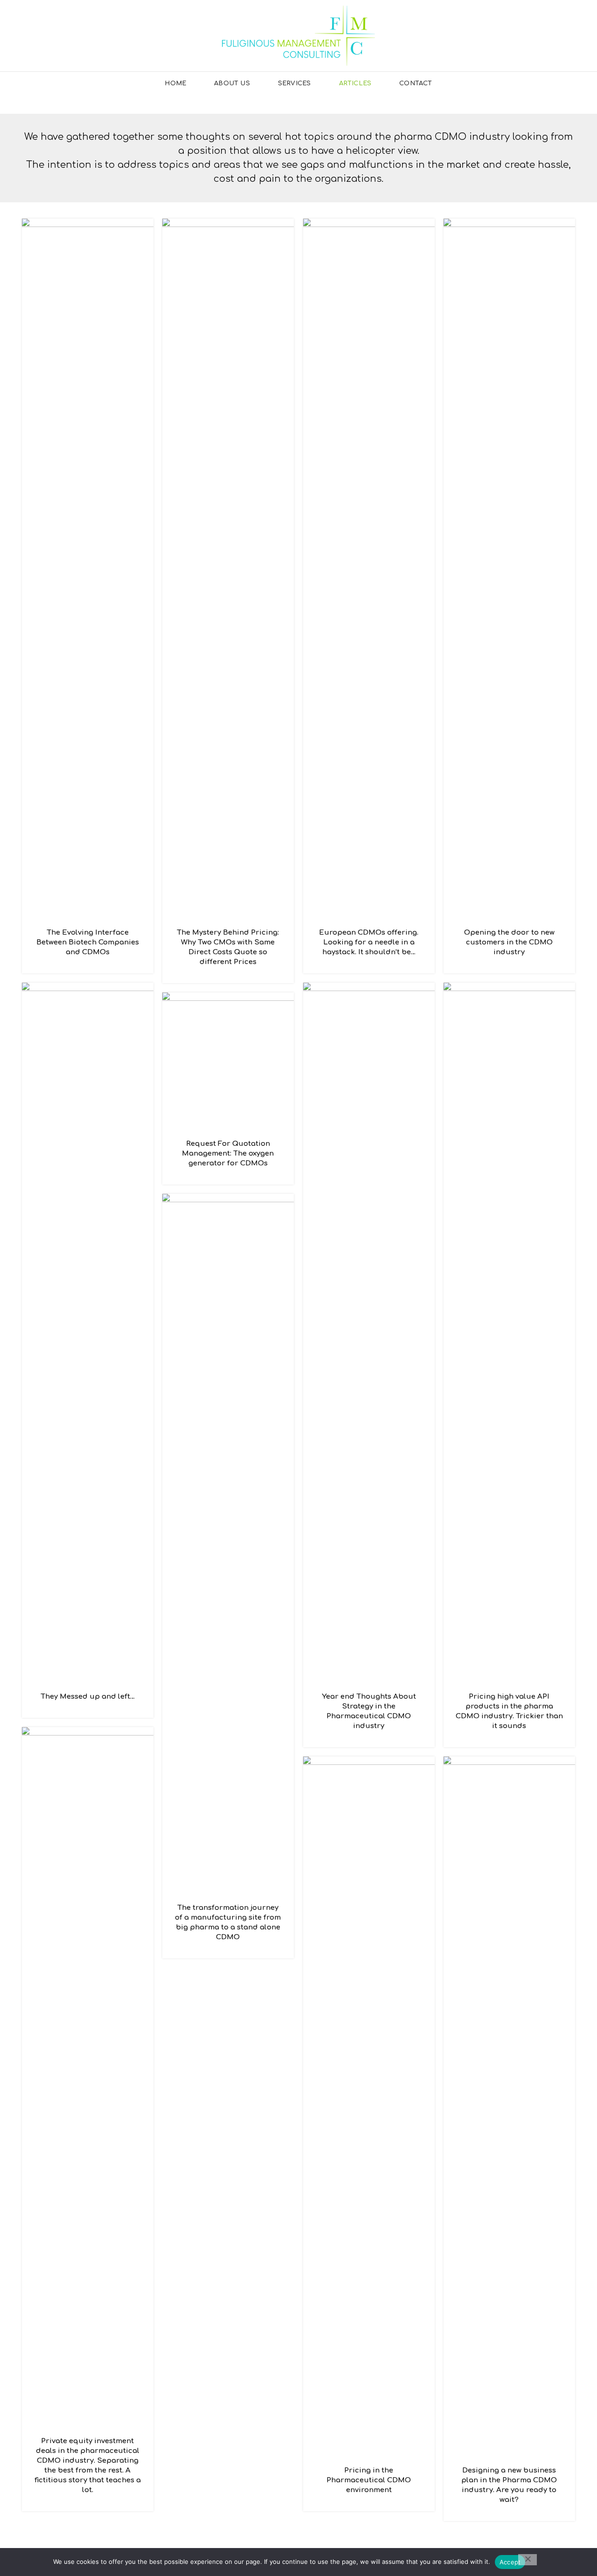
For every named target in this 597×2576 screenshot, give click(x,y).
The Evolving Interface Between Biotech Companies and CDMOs (88, 942)
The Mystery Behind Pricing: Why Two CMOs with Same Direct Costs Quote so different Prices (228, 947)
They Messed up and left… (88, 1697)
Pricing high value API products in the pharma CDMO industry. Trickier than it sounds (509, 1711)
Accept (510, 2562)
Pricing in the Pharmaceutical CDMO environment (369, 2480)
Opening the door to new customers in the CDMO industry (509, 942)
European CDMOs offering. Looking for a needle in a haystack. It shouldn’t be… (369, 942)
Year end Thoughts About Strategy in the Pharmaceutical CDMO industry (369, 1711)
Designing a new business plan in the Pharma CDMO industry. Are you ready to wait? (509, 2485)
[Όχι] (528, 2560)
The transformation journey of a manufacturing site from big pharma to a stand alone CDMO (228, 1922)
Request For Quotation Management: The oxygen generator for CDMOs (228, 1154)
